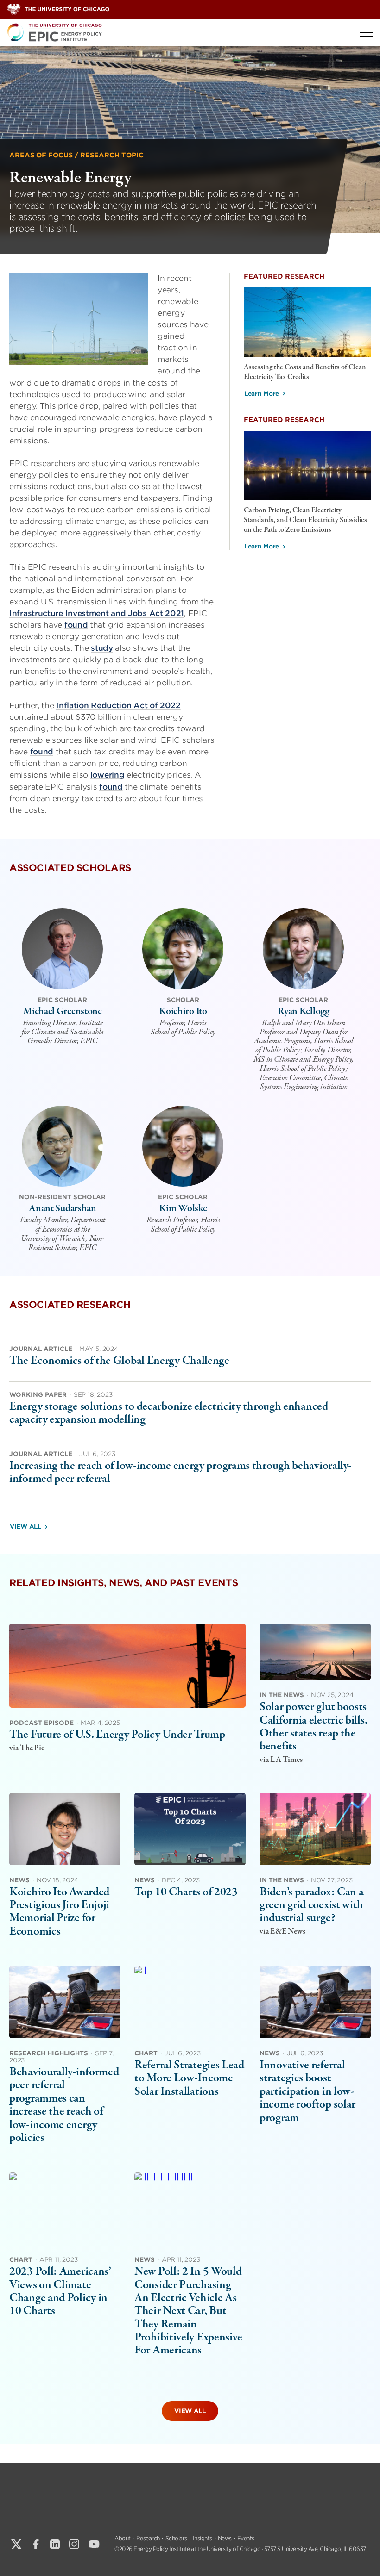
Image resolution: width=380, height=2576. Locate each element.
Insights (203, 2538)
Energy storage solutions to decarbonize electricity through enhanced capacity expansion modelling (169, 1413)
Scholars (176, 2538)
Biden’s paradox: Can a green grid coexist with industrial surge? (311, 1905)
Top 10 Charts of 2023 (186, 1892)
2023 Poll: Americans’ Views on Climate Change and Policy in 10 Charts (60, 2291)
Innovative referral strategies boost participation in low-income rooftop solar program (307, 2091)
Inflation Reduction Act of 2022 (118, 705)
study (102, 648)
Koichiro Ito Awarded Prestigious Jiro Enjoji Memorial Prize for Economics (59, 1912)
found (76, 625)
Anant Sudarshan (63, 1208)
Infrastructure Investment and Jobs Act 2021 (97, 613)
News (225, 2538)
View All (25, 1527)
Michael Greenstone (63, 1011)
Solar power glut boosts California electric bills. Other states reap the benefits (313, 1727)
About (123, 2538)
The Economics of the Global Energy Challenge (119, 1361)
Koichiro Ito (183, 1011)
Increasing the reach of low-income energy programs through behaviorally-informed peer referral (180, 1472)
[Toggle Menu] (366, 33)
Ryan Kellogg (303, 1011)
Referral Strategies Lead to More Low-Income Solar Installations (189, 2078)
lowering (108, 775)
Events (246, 2538)
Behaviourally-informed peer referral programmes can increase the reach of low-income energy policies (64, 2105)
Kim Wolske (183, 1208)
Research (148, 2538)
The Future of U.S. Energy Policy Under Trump (117, 1735)
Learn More (262, 394)
